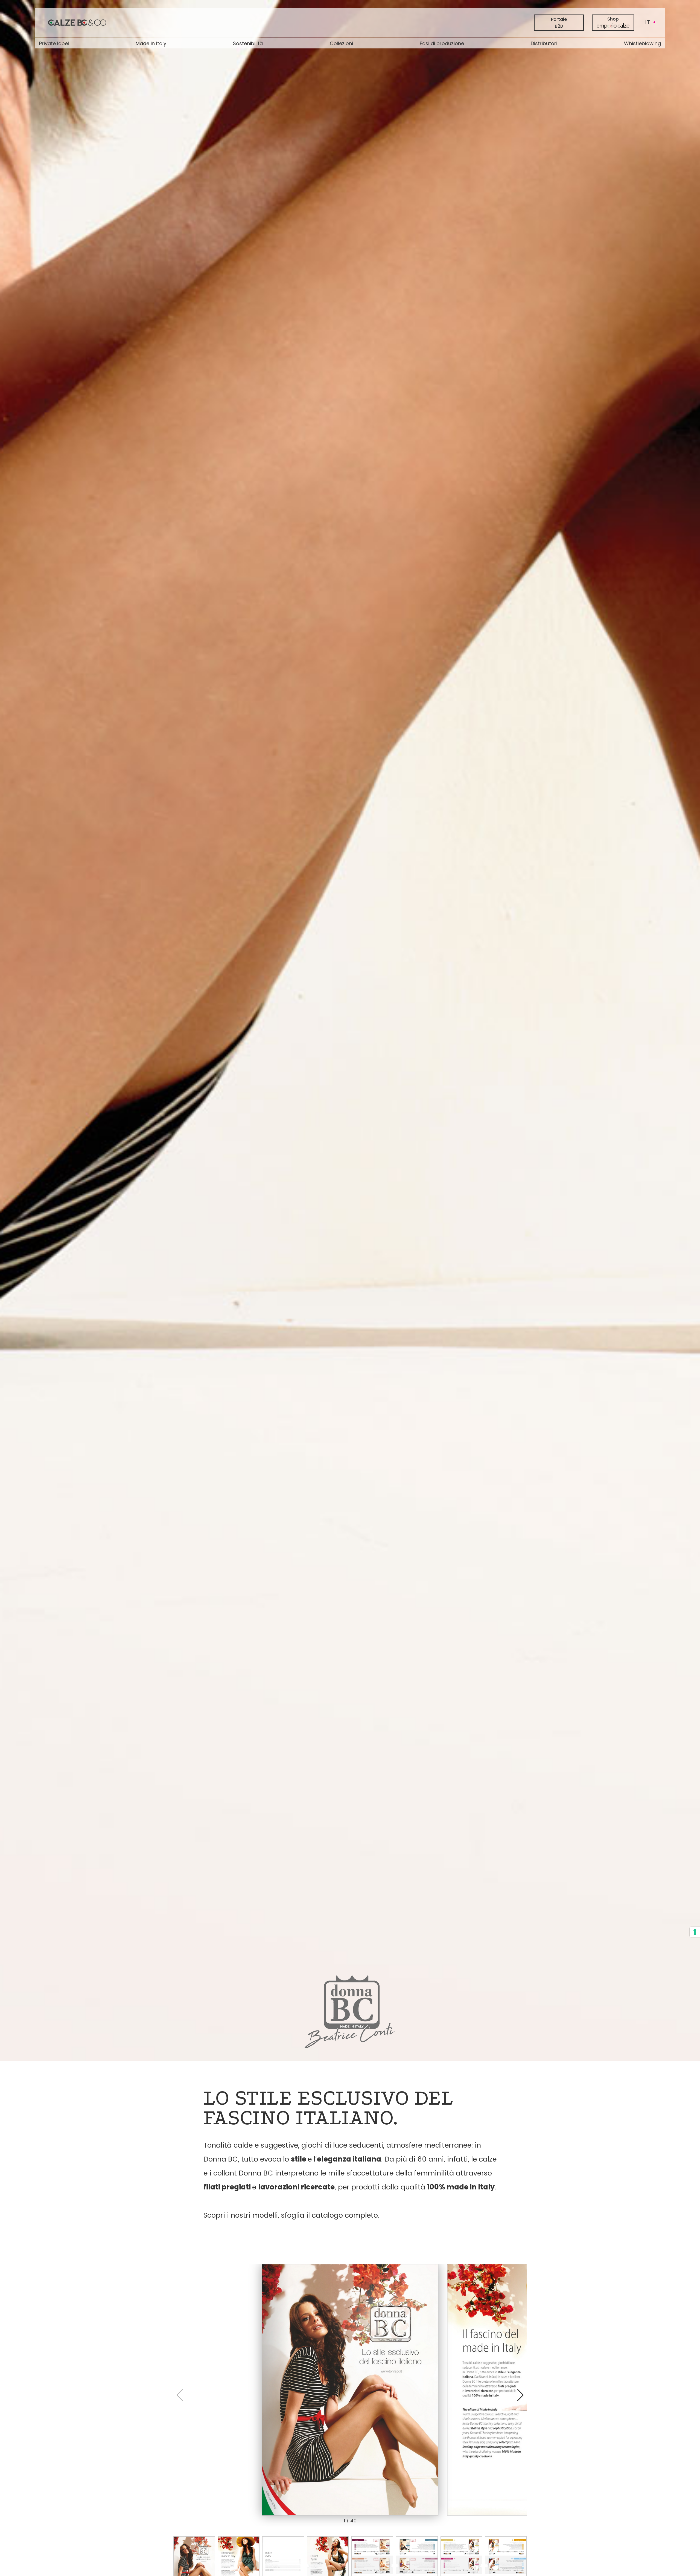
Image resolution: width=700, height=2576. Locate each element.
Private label (54, 43)
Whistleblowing (642, 43)
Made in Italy (151, 43)
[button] (520, 2395)
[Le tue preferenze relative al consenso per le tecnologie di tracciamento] (695, 1932)
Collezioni (341, 43)
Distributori (544, 43)
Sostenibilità (248, 43)
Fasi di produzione (442, 43)
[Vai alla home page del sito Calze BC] (77, 22)
